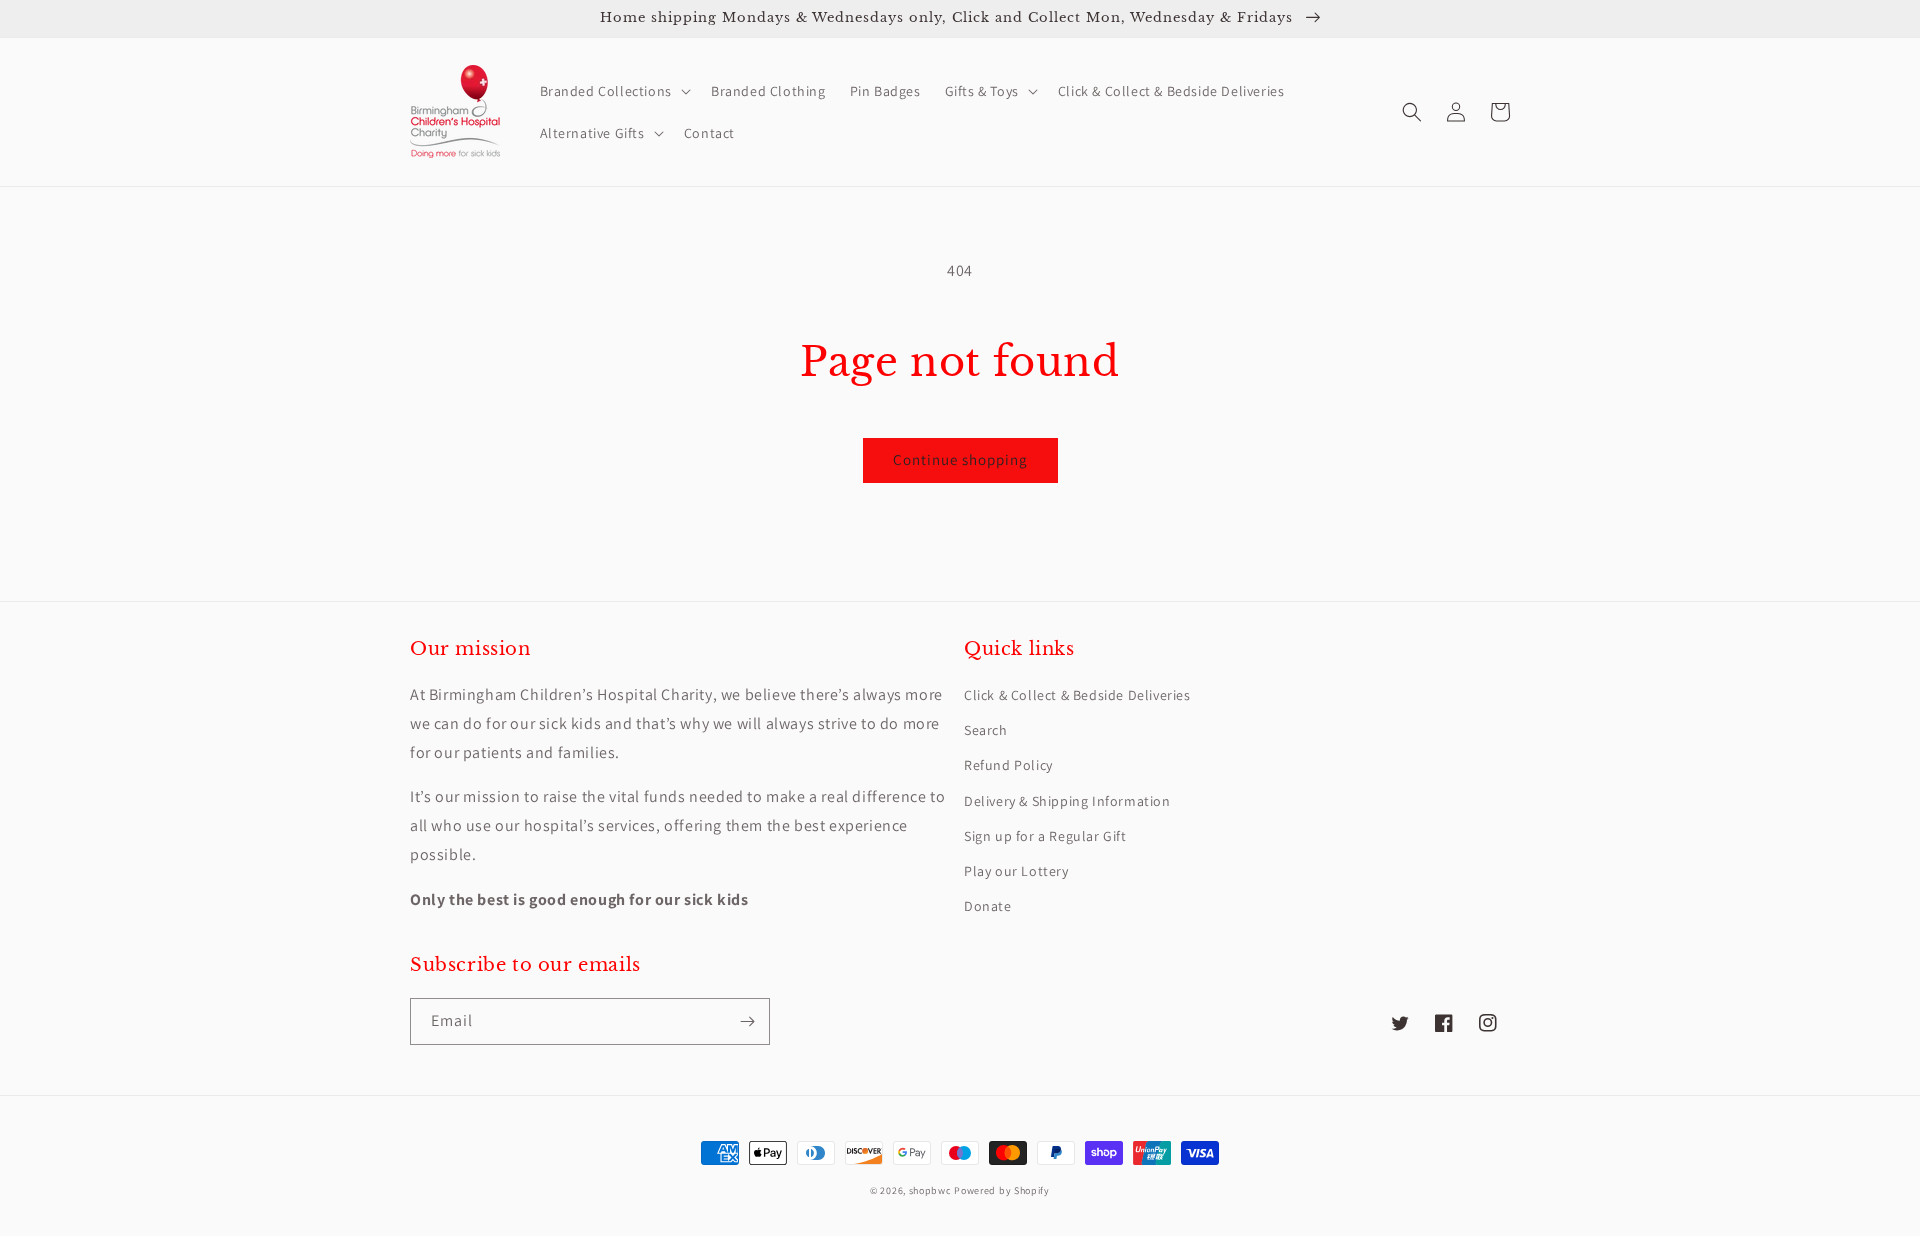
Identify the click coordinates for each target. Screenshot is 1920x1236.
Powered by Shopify (1002, 1190)
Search (986, 730)
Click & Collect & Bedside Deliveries (1077, 695)
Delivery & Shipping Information (1067, 801)
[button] (613, 91)
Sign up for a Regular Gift (1045, 836)
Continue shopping (960, 459)
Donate (988, 906)
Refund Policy (1008, 765)
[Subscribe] (747, 1021)
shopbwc (930, 1190)
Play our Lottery (1016, 871)
